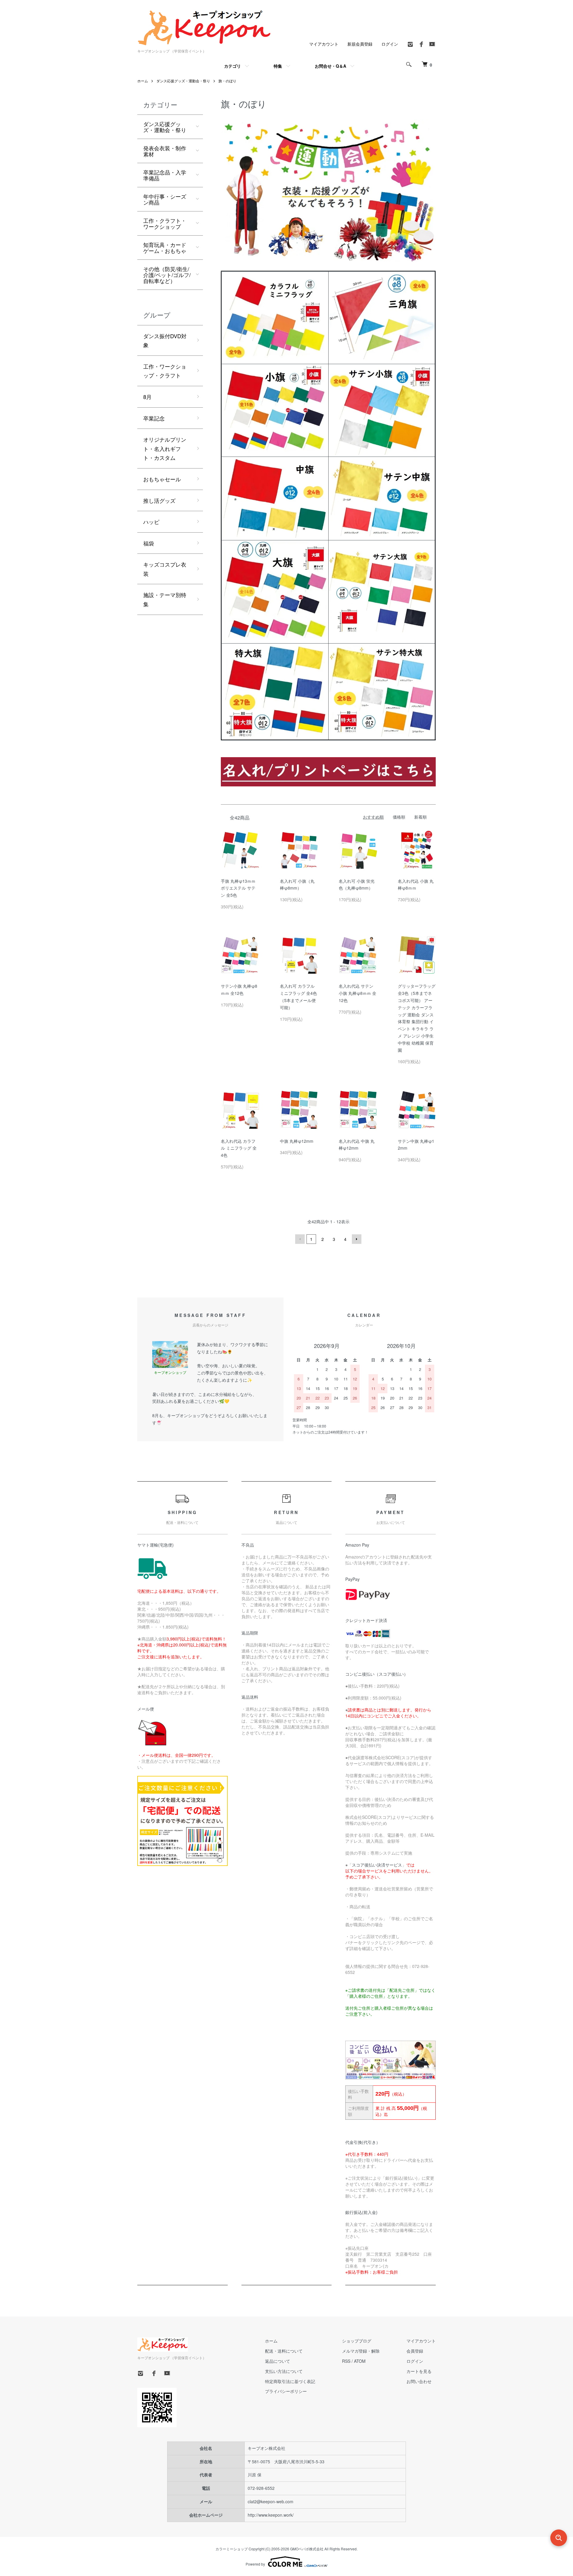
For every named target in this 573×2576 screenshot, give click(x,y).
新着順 (420, 817)
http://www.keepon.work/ (271, 2515)
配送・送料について (284, 2351)
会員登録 (415, 2351)
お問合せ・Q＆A (331, 66)
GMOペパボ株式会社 (307, 2549)
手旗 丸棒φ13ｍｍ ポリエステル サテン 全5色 (238, 888)
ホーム (143, 81)
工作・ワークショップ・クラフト (165, 371)
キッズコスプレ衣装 (165, 569)
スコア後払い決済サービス (377, 1865)
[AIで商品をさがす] (559, 2538)
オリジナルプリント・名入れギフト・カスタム (165, 448)
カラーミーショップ (232, 2549)
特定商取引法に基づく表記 (290, 2381)
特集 (278, 66)
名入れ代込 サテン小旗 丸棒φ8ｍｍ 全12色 (358, 993)
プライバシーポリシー (286, 2391)
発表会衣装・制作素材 (165, 151)
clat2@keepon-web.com (271, 2501)
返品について (278, 2361)
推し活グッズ (159, 500)
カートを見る (419, 2371)
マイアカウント (324, 44)
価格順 (399, 817)
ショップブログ (357, 2341)
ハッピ (151, 522)
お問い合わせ (419, 2381)
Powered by (255, 2564)
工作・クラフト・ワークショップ (165, 223)
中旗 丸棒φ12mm (297, 1141)
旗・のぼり (227, 81)
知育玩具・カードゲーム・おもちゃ (165, 248)
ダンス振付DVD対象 (165, 340)
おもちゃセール (162, 479)
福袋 (149, 543)
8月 (147, 397)
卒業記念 (154, 418)
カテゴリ (232, 66)
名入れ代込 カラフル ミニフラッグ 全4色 (239, 1148)
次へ (357, 1239)
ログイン (390, 44)
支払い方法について (284, 2371)
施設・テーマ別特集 (165, 599)
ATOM (360, 2361)
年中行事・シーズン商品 (165, 199)
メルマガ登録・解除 (361, 2351)
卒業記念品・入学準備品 (165, 175)
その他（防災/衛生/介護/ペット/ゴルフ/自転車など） (167, 275)
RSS (346, 2361)
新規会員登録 (360, 44)
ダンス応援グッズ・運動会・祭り (183, 81)
